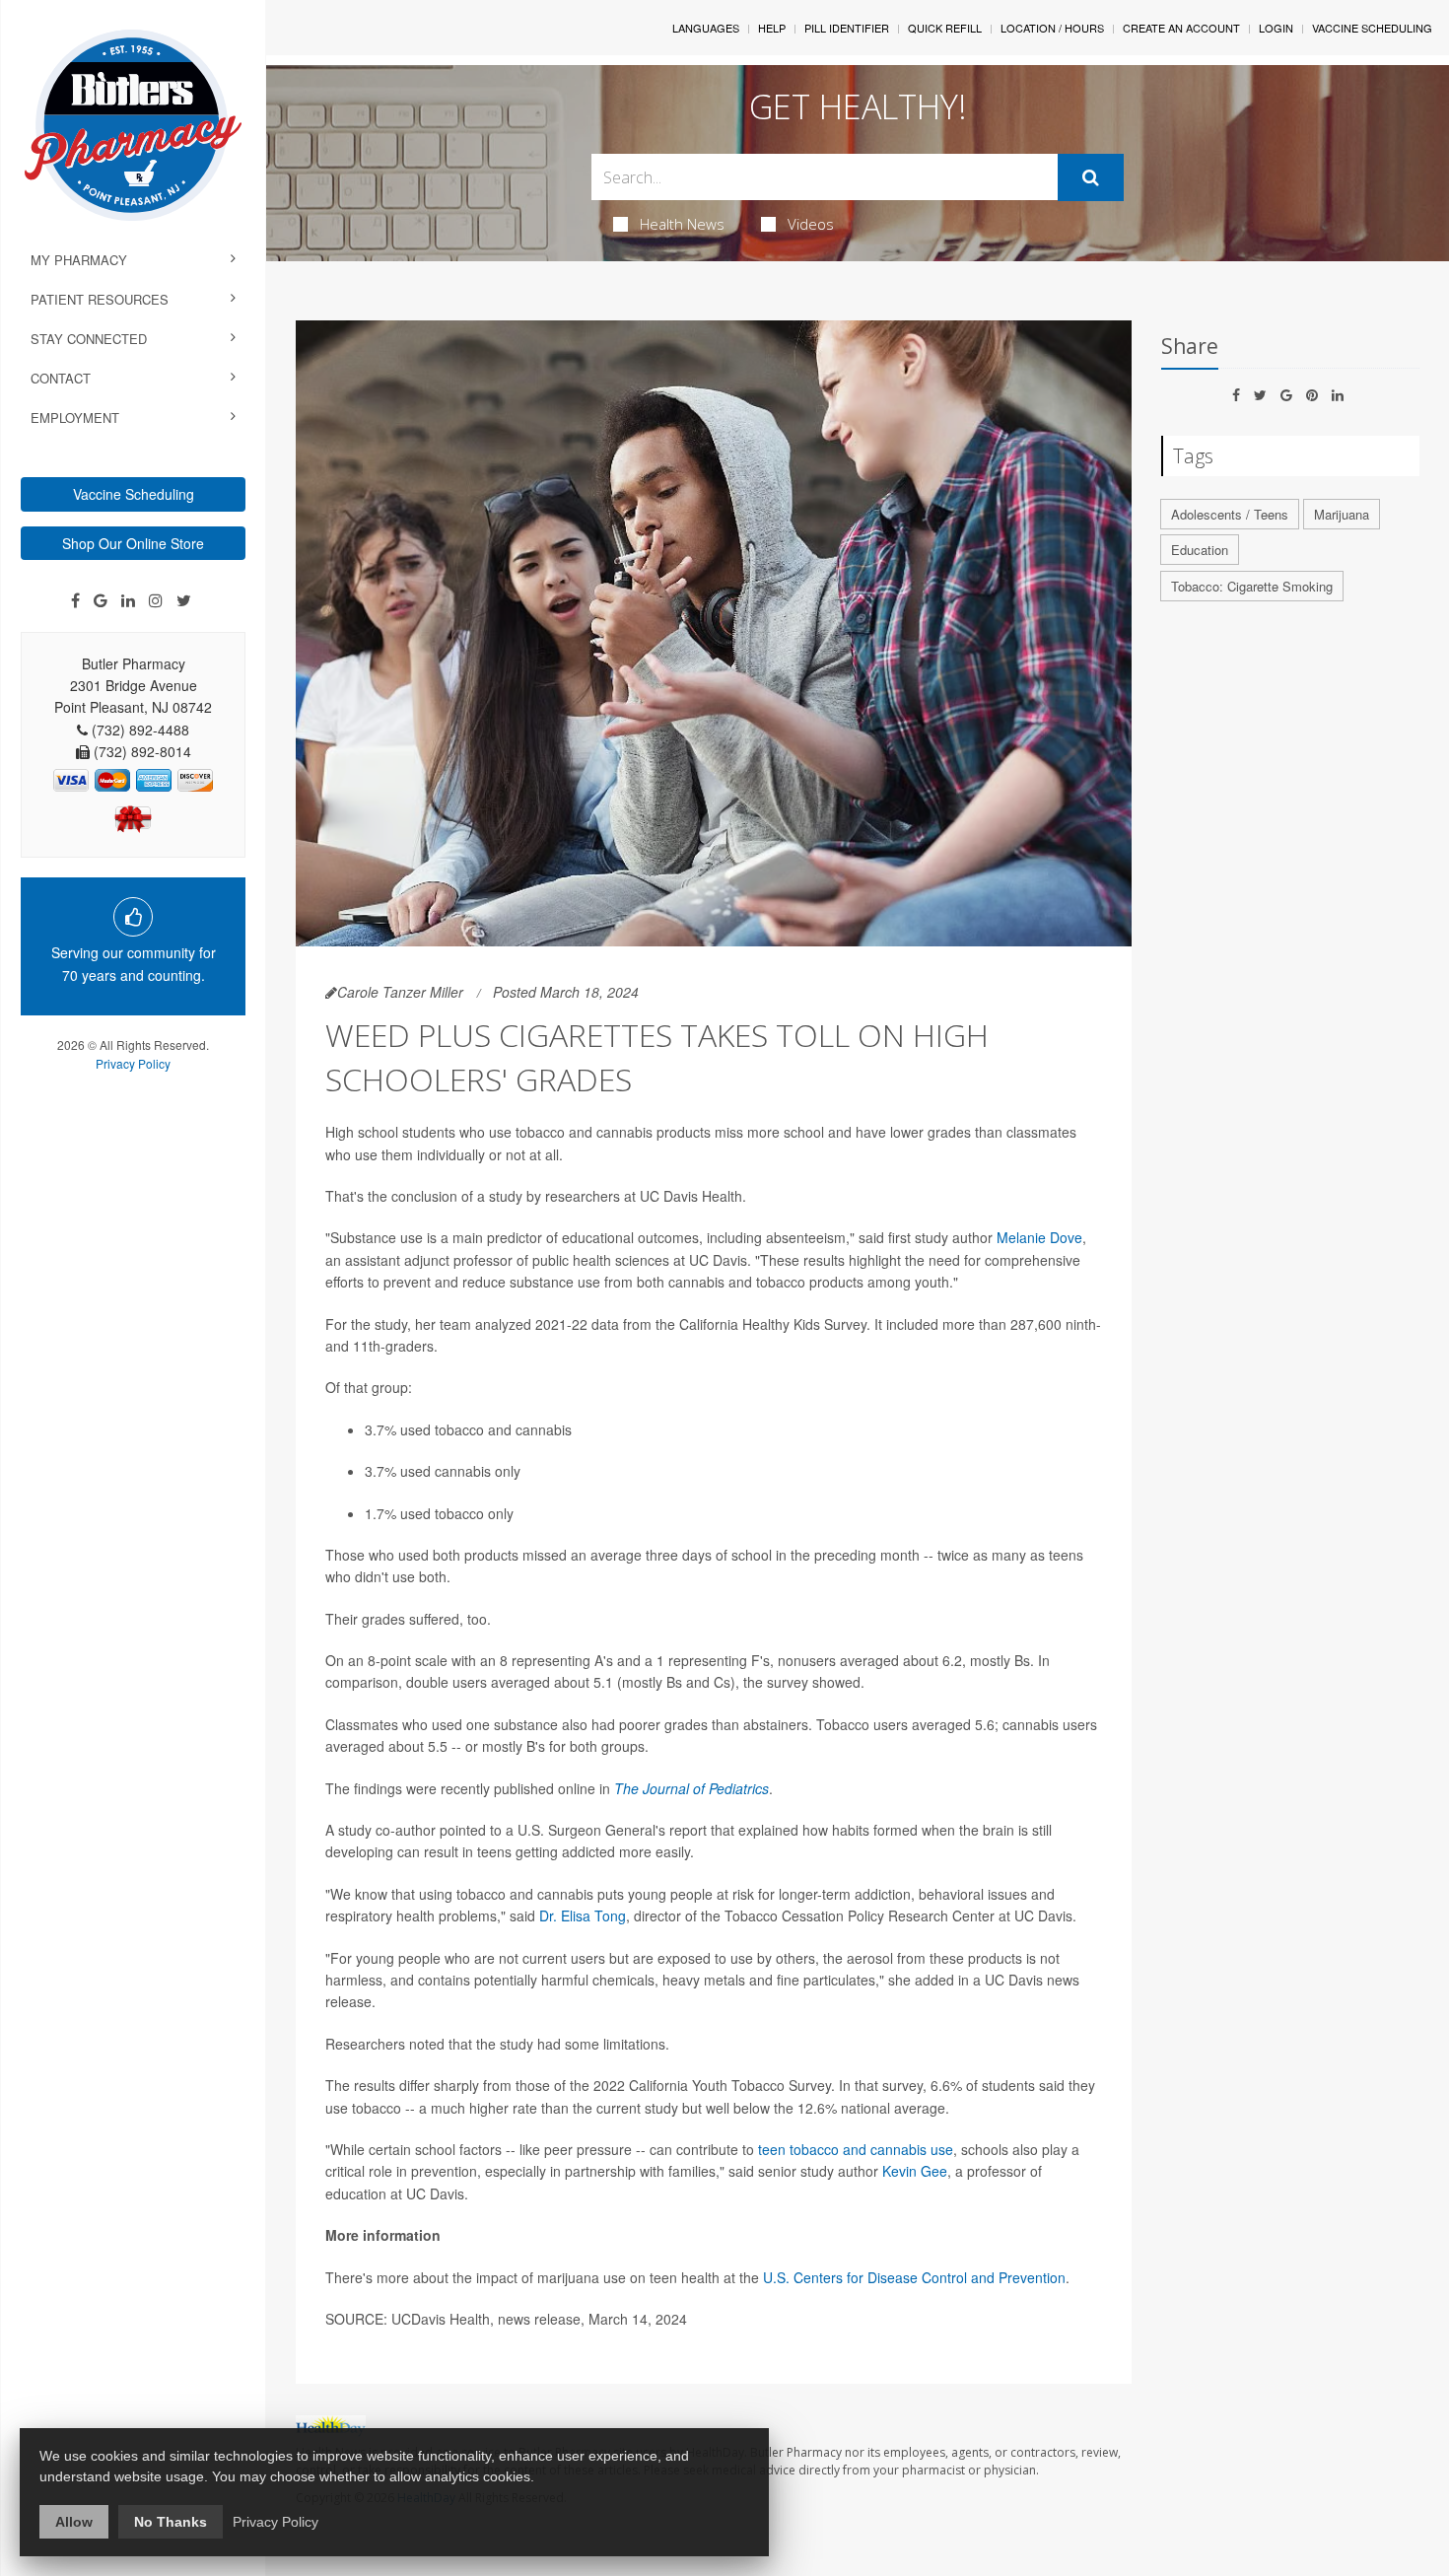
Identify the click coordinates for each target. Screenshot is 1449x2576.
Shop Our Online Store (133, 543)
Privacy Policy (133, 1063)
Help (772, 28)
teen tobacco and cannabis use (856, 2149)
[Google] (101, 600)
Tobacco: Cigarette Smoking (1252, 586)
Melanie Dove (1039, 1237)
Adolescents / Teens (1230, 514)
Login (1276, 28)
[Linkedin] (128, 600)
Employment (75, 418)
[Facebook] (75, 600)
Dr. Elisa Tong (583, 1915)
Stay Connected (89, 339)
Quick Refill (945, 28)
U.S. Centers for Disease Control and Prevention (914, 2277)
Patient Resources (100, 299)
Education (1200, 550)
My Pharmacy (79, 260)
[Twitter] (184, 600)
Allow (74, 2522)
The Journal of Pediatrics (691, 1788)
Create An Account (1181, 28)
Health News (682, 224)
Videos (811, 224)
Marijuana (1342, 514)
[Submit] (1091, 177)
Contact (61, 378)
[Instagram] (156, 600)
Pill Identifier (847, 28)
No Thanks (171, 2522)
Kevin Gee (915, 2171)
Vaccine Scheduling (134, 494)
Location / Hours (1052, 28)
